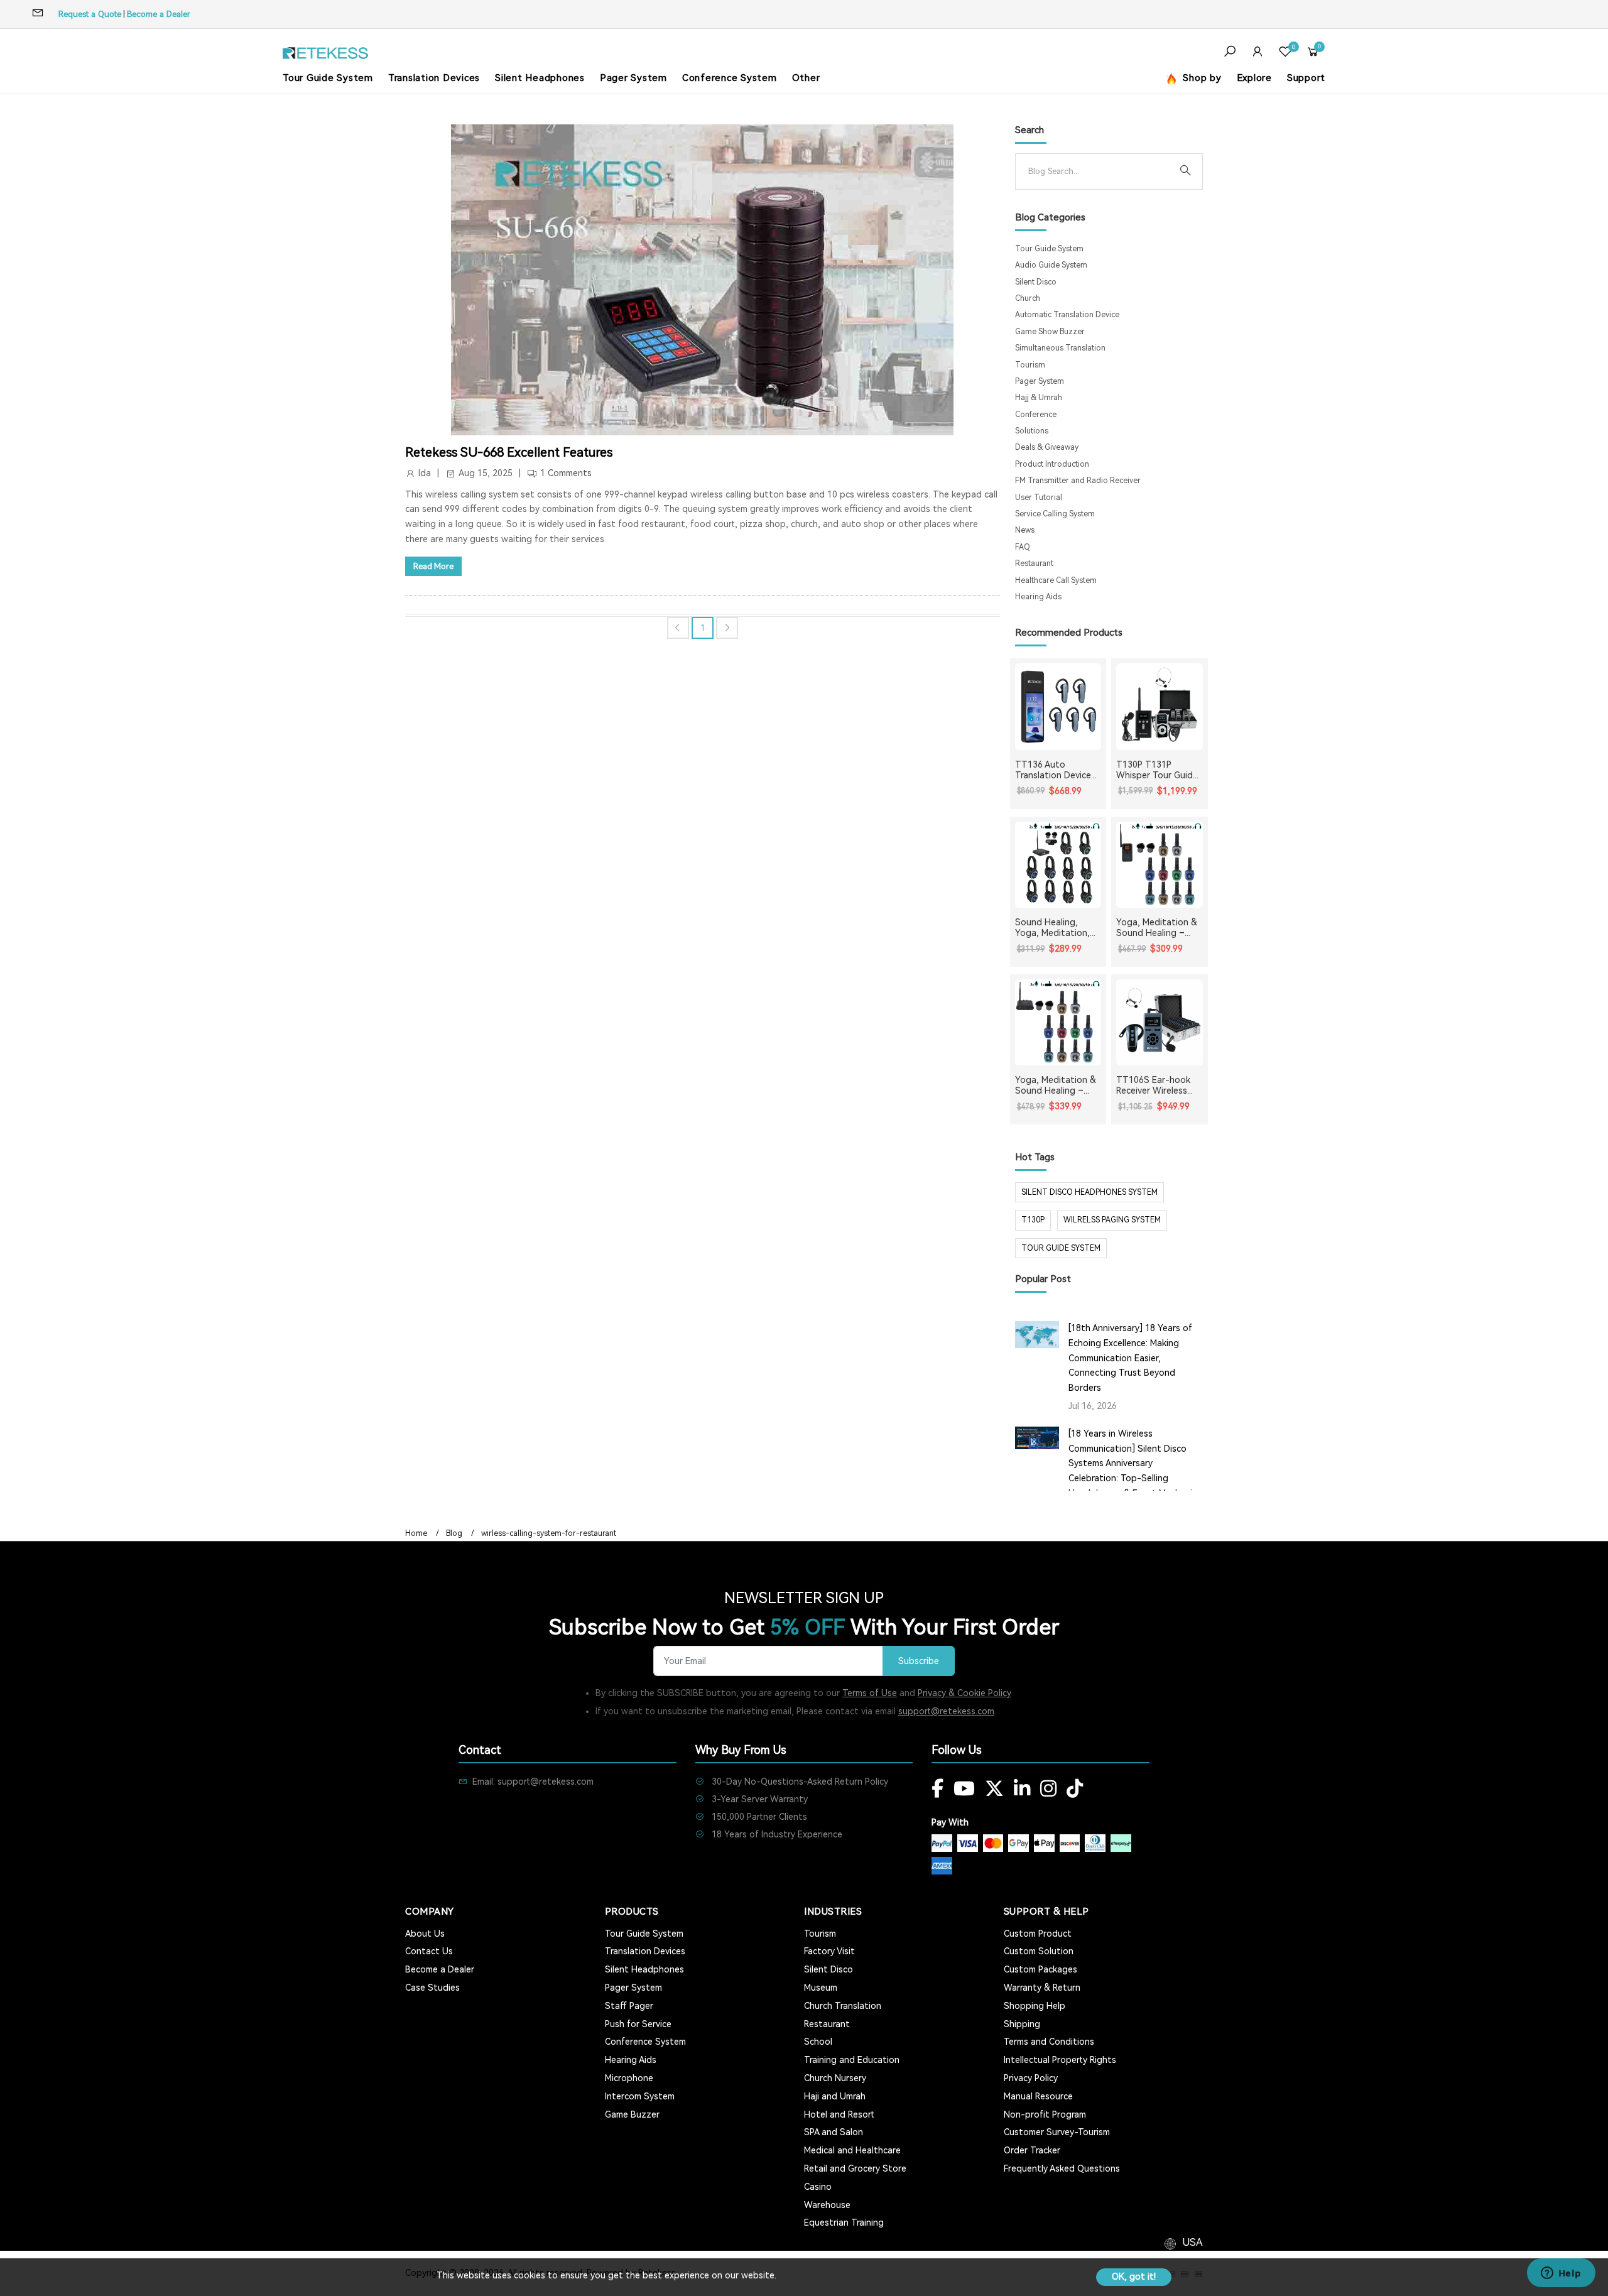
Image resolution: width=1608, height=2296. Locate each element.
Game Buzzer (632, 2114)
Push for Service (638, 2024)
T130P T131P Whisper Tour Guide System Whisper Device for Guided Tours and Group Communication (1157, 770)
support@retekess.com (946, 1711)
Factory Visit (829, 1951)
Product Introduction (1052, 464)
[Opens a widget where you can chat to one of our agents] (1561, 2274)
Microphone (629, 2078)
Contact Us (429, 1951)
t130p (1033, 1220)
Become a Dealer (159, 14)
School (818, 2042)
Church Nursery (835, 2078)
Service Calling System (1055, 514)
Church (1028, 298)
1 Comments (566, 473)
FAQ (1023, 547)
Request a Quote (90, 14)
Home (416, 1533)
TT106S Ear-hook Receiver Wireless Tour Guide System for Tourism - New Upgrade (1155, 1085)
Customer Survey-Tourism (1057, 2132)
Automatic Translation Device (1067, 315)
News (1025, 530)
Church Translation (843, 2006)
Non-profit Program (1045, 2114)
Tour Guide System (328, 78)
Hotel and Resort (839, 2114)
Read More (433, 566)
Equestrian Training (844, 2223)
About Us (425, 1934)
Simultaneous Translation (1060, 348)
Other (806, 78)
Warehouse (827, 2205)
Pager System (633, 78)
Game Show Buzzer (1050, 332)
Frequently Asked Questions (1062, 2168)
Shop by (1201, 78)
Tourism (1030, 365)
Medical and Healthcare (852, 2150)
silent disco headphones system (1089, 1192)
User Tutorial (1039, 498)
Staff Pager (629, 2006)
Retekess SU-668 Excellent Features (509, 452)
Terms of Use (870, 1693)
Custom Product (1038, 1934)
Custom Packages (1040, 1969)
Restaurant (1034, 563)
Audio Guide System (1051, 265)
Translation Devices (434, 78)
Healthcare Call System (1056, 580)
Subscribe (919, 1661)
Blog (454, 1533)
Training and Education (852, 2060)
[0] (1285, 53)
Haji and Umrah (835, 2096)
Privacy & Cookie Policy (964, 1693)
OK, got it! (1134, 2277)
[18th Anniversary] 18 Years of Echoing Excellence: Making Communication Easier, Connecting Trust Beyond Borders (1130, 1358)
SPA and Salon (834, 2132)
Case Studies (432, 1988)
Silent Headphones (540, 78)
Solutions (1032, 431)
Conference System (730, 78)
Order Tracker (1032, 2150)
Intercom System (640, 2096)
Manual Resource (1038, 2096)
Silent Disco (1036, 282)
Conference (1036, 415)
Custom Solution (1039, 1951)
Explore (1254, 78)
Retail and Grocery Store (855, 2168)
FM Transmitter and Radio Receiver (1078, 481)
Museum (821, 1988)
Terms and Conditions (1049, 2042)
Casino (818, 2187)
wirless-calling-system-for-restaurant (549, 1533)
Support (1306, 78)
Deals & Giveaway (1047, 447)
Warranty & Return (1042, 1988)
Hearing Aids (1038, 597)
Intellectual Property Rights (1060, 2060)
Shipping (1022, 2024)
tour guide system (1061, 1248)
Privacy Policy (1031, 2078)
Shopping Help (1035, 2006)
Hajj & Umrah (1039, 398)
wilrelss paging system (1112, 1220)
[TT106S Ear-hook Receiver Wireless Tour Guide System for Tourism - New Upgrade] (1160, 1023)
